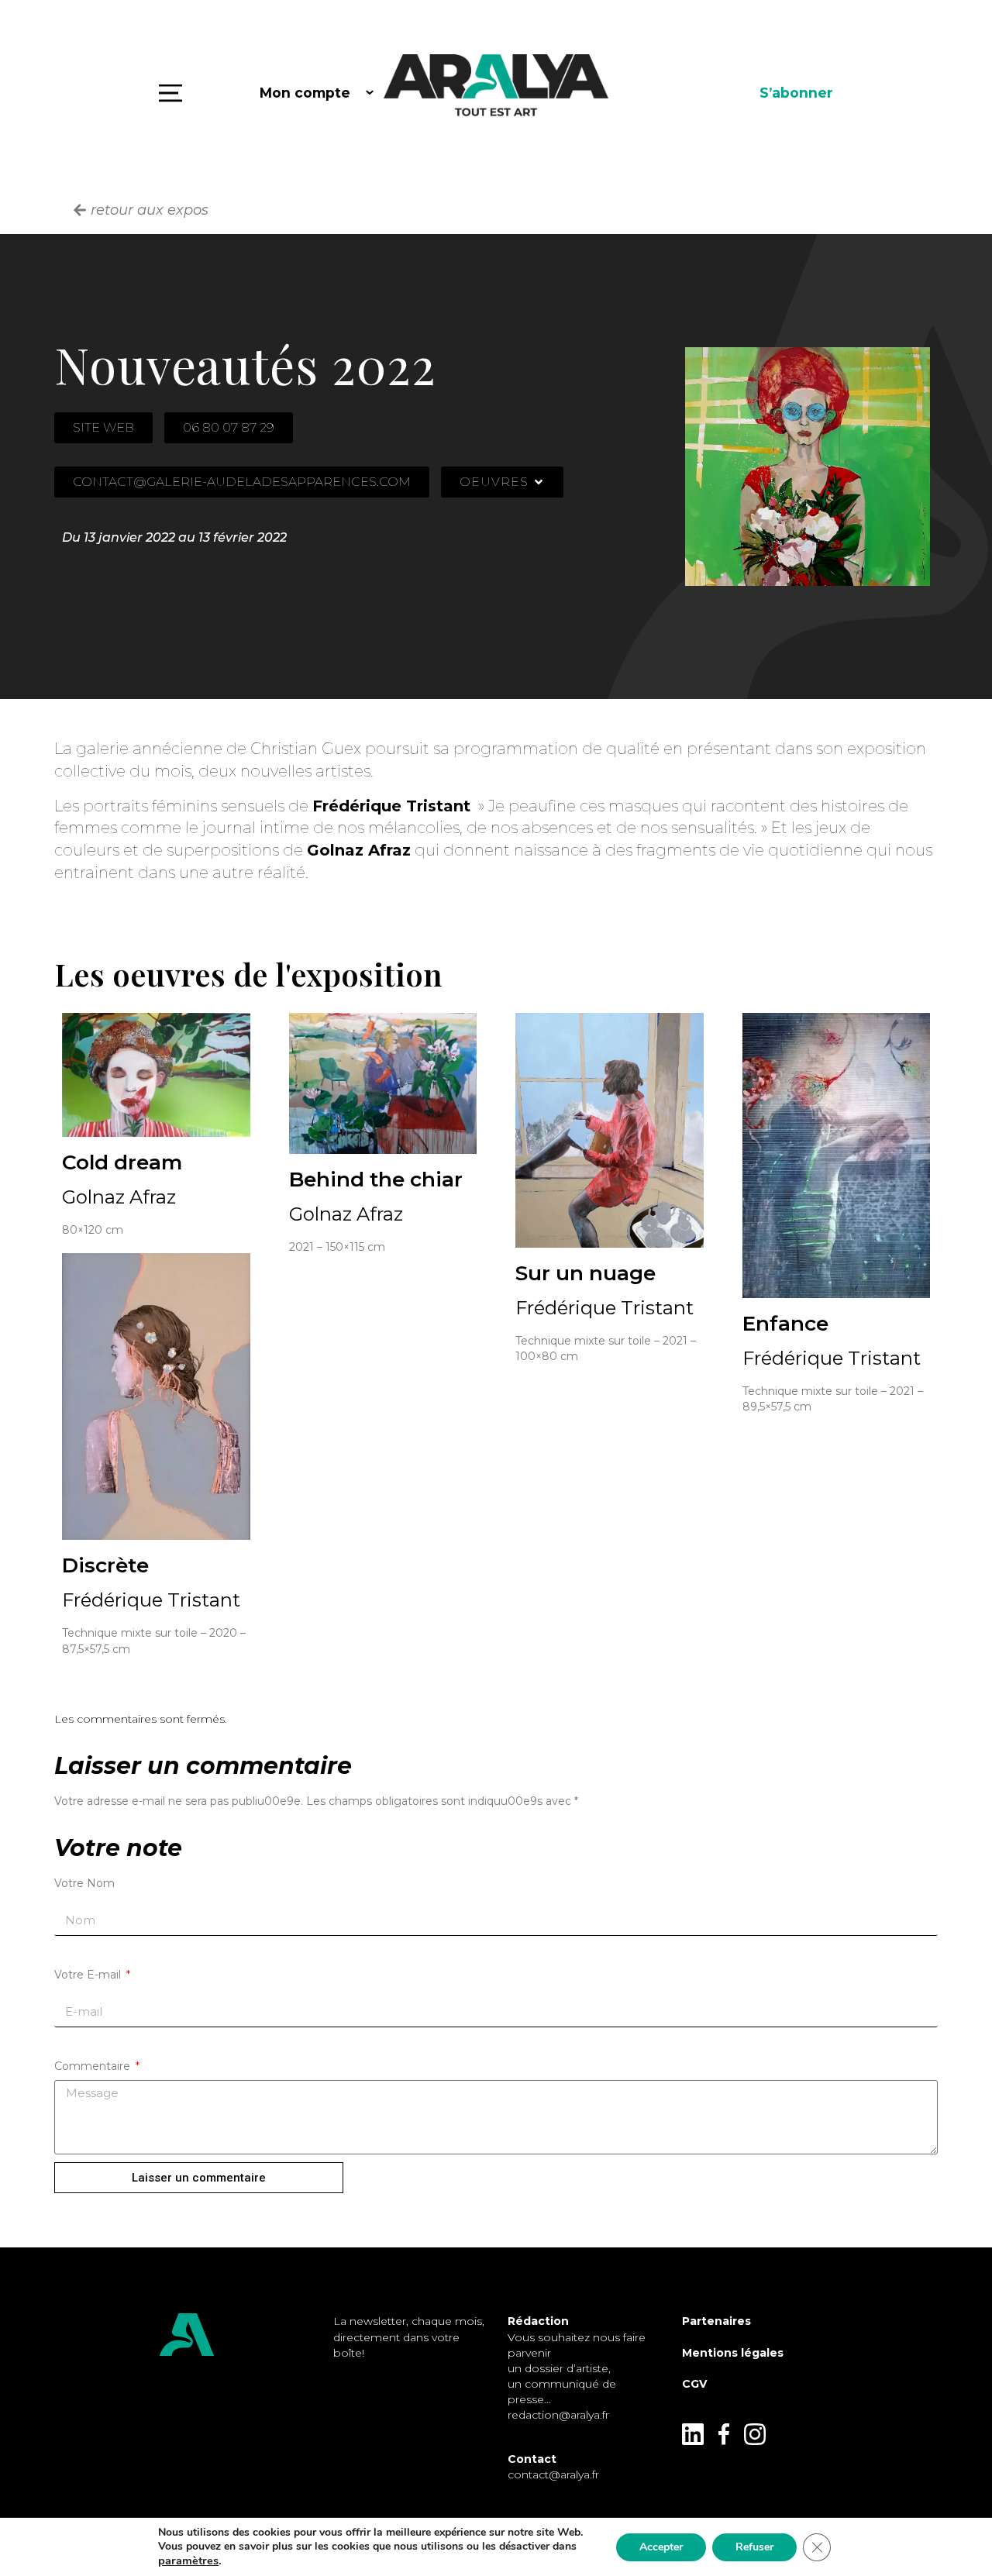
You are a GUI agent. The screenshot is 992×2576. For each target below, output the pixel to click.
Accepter (661, 2547)
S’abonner (796, 93)
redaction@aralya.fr (558, 2415)
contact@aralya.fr (553, 2474)
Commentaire (94, 2066)
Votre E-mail (89, 1975)
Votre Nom (84, 1883)
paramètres (188, 2561)
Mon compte (305, 93)
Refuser (754, 2547)
